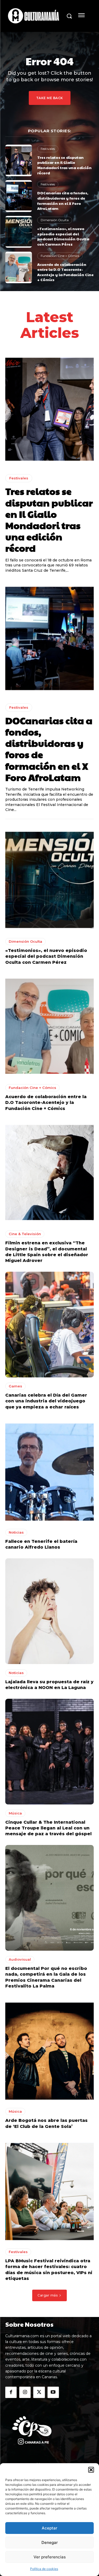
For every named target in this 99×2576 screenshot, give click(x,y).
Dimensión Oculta (55, 220)
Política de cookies (44, 2569)
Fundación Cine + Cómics (60, 256)
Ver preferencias (50, 2557)
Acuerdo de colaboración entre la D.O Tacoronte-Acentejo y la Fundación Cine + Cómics (65, 272)
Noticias (16, 1532)
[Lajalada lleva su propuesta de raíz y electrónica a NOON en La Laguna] (49, 1611)
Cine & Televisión (25, 1234)
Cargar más (48, 2295)
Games (15, 1386)
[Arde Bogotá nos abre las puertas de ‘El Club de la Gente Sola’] (49, 2050)
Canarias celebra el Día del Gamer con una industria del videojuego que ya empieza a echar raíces (46, 1401)
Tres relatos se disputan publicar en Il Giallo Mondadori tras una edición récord (64, 165)
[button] (91, 2470)
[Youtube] (53, 2392)
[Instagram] (25, 2392)
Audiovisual (20, 1959)
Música (15, 1813)
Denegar (50, 2542)
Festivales (48, 149)
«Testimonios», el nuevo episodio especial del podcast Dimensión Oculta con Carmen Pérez (63, 236)
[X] (39, 2392)
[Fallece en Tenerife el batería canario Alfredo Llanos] (49, 1471)
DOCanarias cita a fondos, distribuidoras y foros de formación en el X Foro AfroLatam (63, 201)
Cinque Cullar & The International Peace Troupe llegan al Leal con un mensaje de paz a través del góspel (48, 1828)
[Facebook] (11, 2392)
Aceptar (49, 2528)
